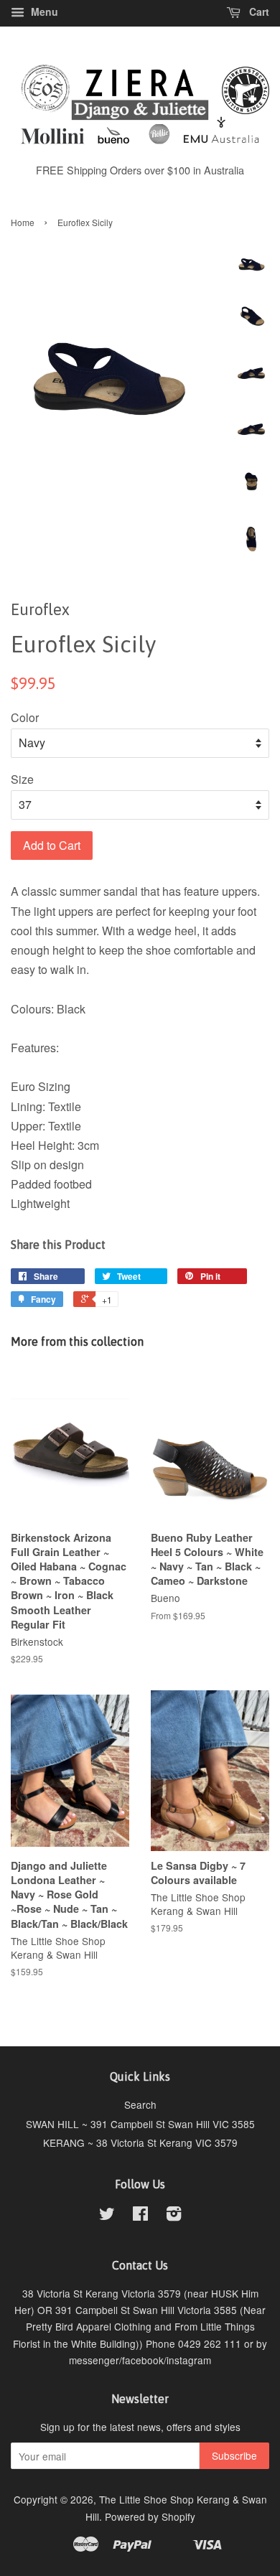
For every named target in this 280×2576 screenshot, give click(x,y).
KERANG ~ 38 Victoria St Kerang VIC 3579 (140, 2142)
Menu (43, 11)
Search (140, 2104)
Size (22, 779)
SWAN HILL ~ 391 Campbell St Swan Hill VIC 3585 (140, 2124)
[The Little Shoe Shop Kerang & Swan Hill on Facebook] (140, 2216)
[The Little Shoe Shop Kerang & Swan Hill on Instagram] (174, 2216)
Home (23, 222)
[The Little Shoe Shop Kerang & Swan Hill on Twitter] (107, 2216)
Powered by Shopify (150, 2516)
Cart (258, 11)
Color (25, 717)
